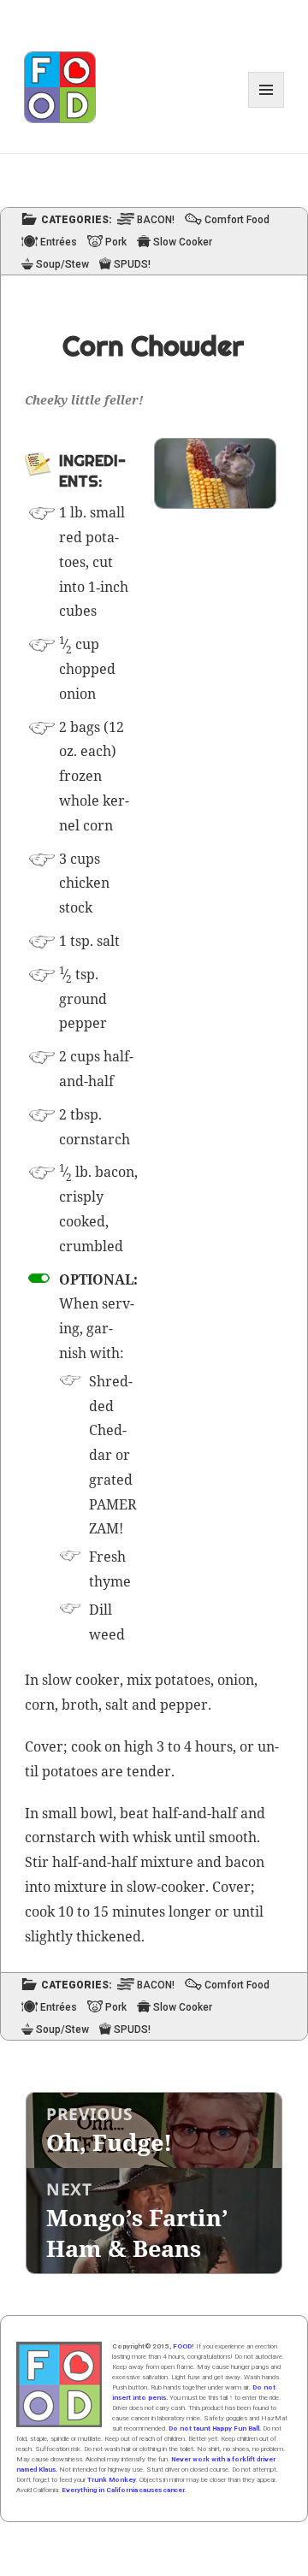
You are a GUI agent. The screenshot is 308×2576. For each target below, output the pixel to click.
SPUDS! (132, 265)
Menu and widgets (267, 107)
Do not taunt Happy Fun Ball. (215, 2428)
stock (76, 907)
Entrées (59, 242)
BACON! (156, 220)
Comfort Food (237, 220)
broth (80, 1705)
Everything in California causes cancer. (124, 2490)
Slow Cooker (183, 242)
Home (59, 2384)
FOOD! (184, 2346)
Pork (116, 242)
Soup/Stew (62, 265)
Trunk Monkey (112, 2480)
